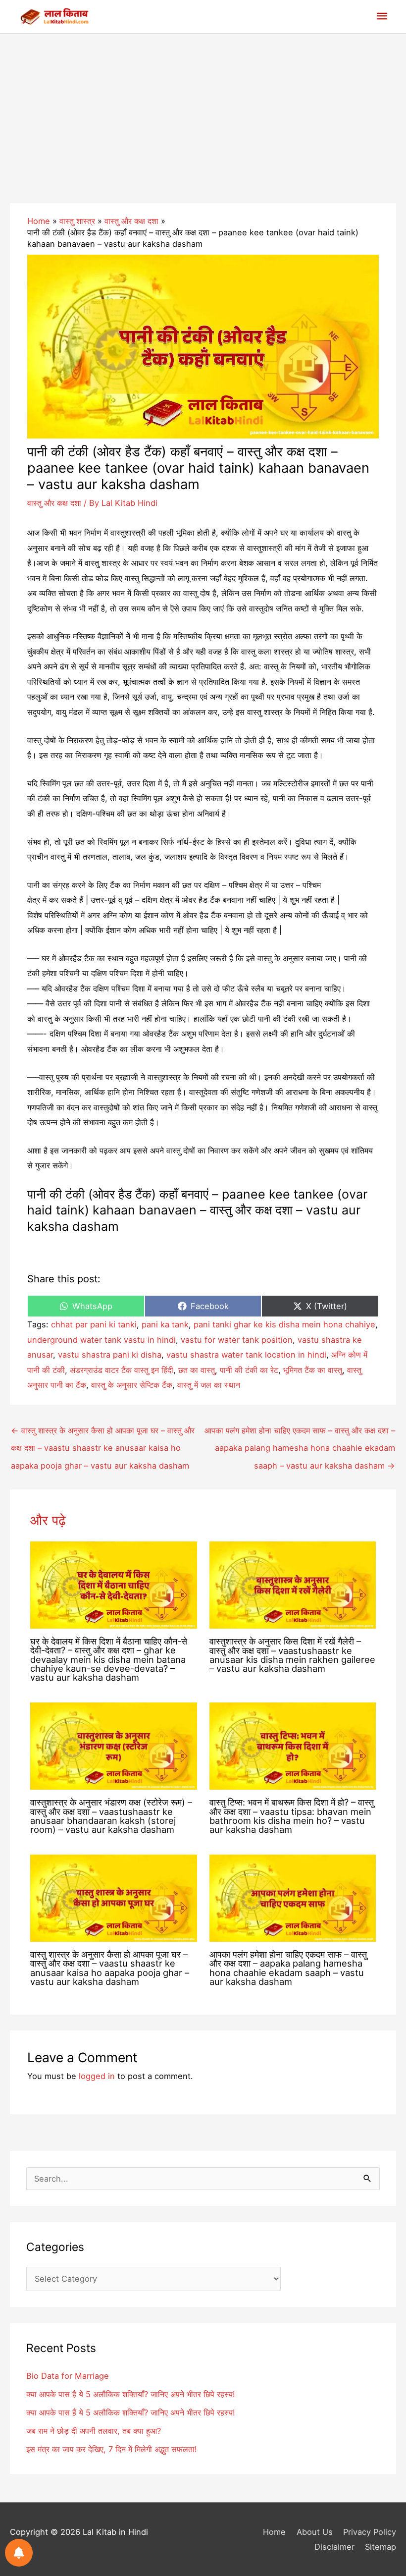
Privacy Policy (370, 2532)
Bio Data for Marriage (68, 2376)
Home (274, 2532)
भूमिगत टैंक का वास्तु (313, 1370)
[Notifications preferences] (19, 2553)
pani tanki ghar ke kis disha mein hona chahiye (284, 1324)
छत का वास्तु (197, 1370)
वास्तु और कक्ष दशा (54, 503)
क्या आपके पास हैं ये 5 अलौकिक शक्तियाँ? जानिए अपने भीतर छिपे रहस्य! (131, 2412)
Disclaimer (334, 2547)
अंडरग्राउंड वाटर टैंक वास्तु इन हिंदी (122, 1370)
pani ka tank (165, 1324)
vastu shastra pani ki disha (110, 1355)
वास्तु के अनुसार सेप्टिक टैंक (132, 1385)
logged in (97, 2076)
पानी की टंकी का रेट (249, 1370)
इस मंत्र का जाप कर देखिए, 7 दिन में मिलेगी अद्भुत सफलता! (112, 2449)
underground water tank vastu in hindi (101, 1340)
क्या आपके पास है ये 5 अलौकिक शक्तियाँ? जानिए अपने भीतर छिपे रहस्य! (131, 2394)
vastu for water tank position (237, 1340)
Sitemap (381, 2547)
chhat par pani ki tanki (94, 1324)
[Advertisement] (203, 108)
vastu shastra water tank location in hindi (246, 1355)
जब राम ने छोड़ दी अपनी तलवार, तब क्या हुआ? (94, 2431)
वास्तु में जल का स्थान (209, 1385)
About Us (314, 2532)
